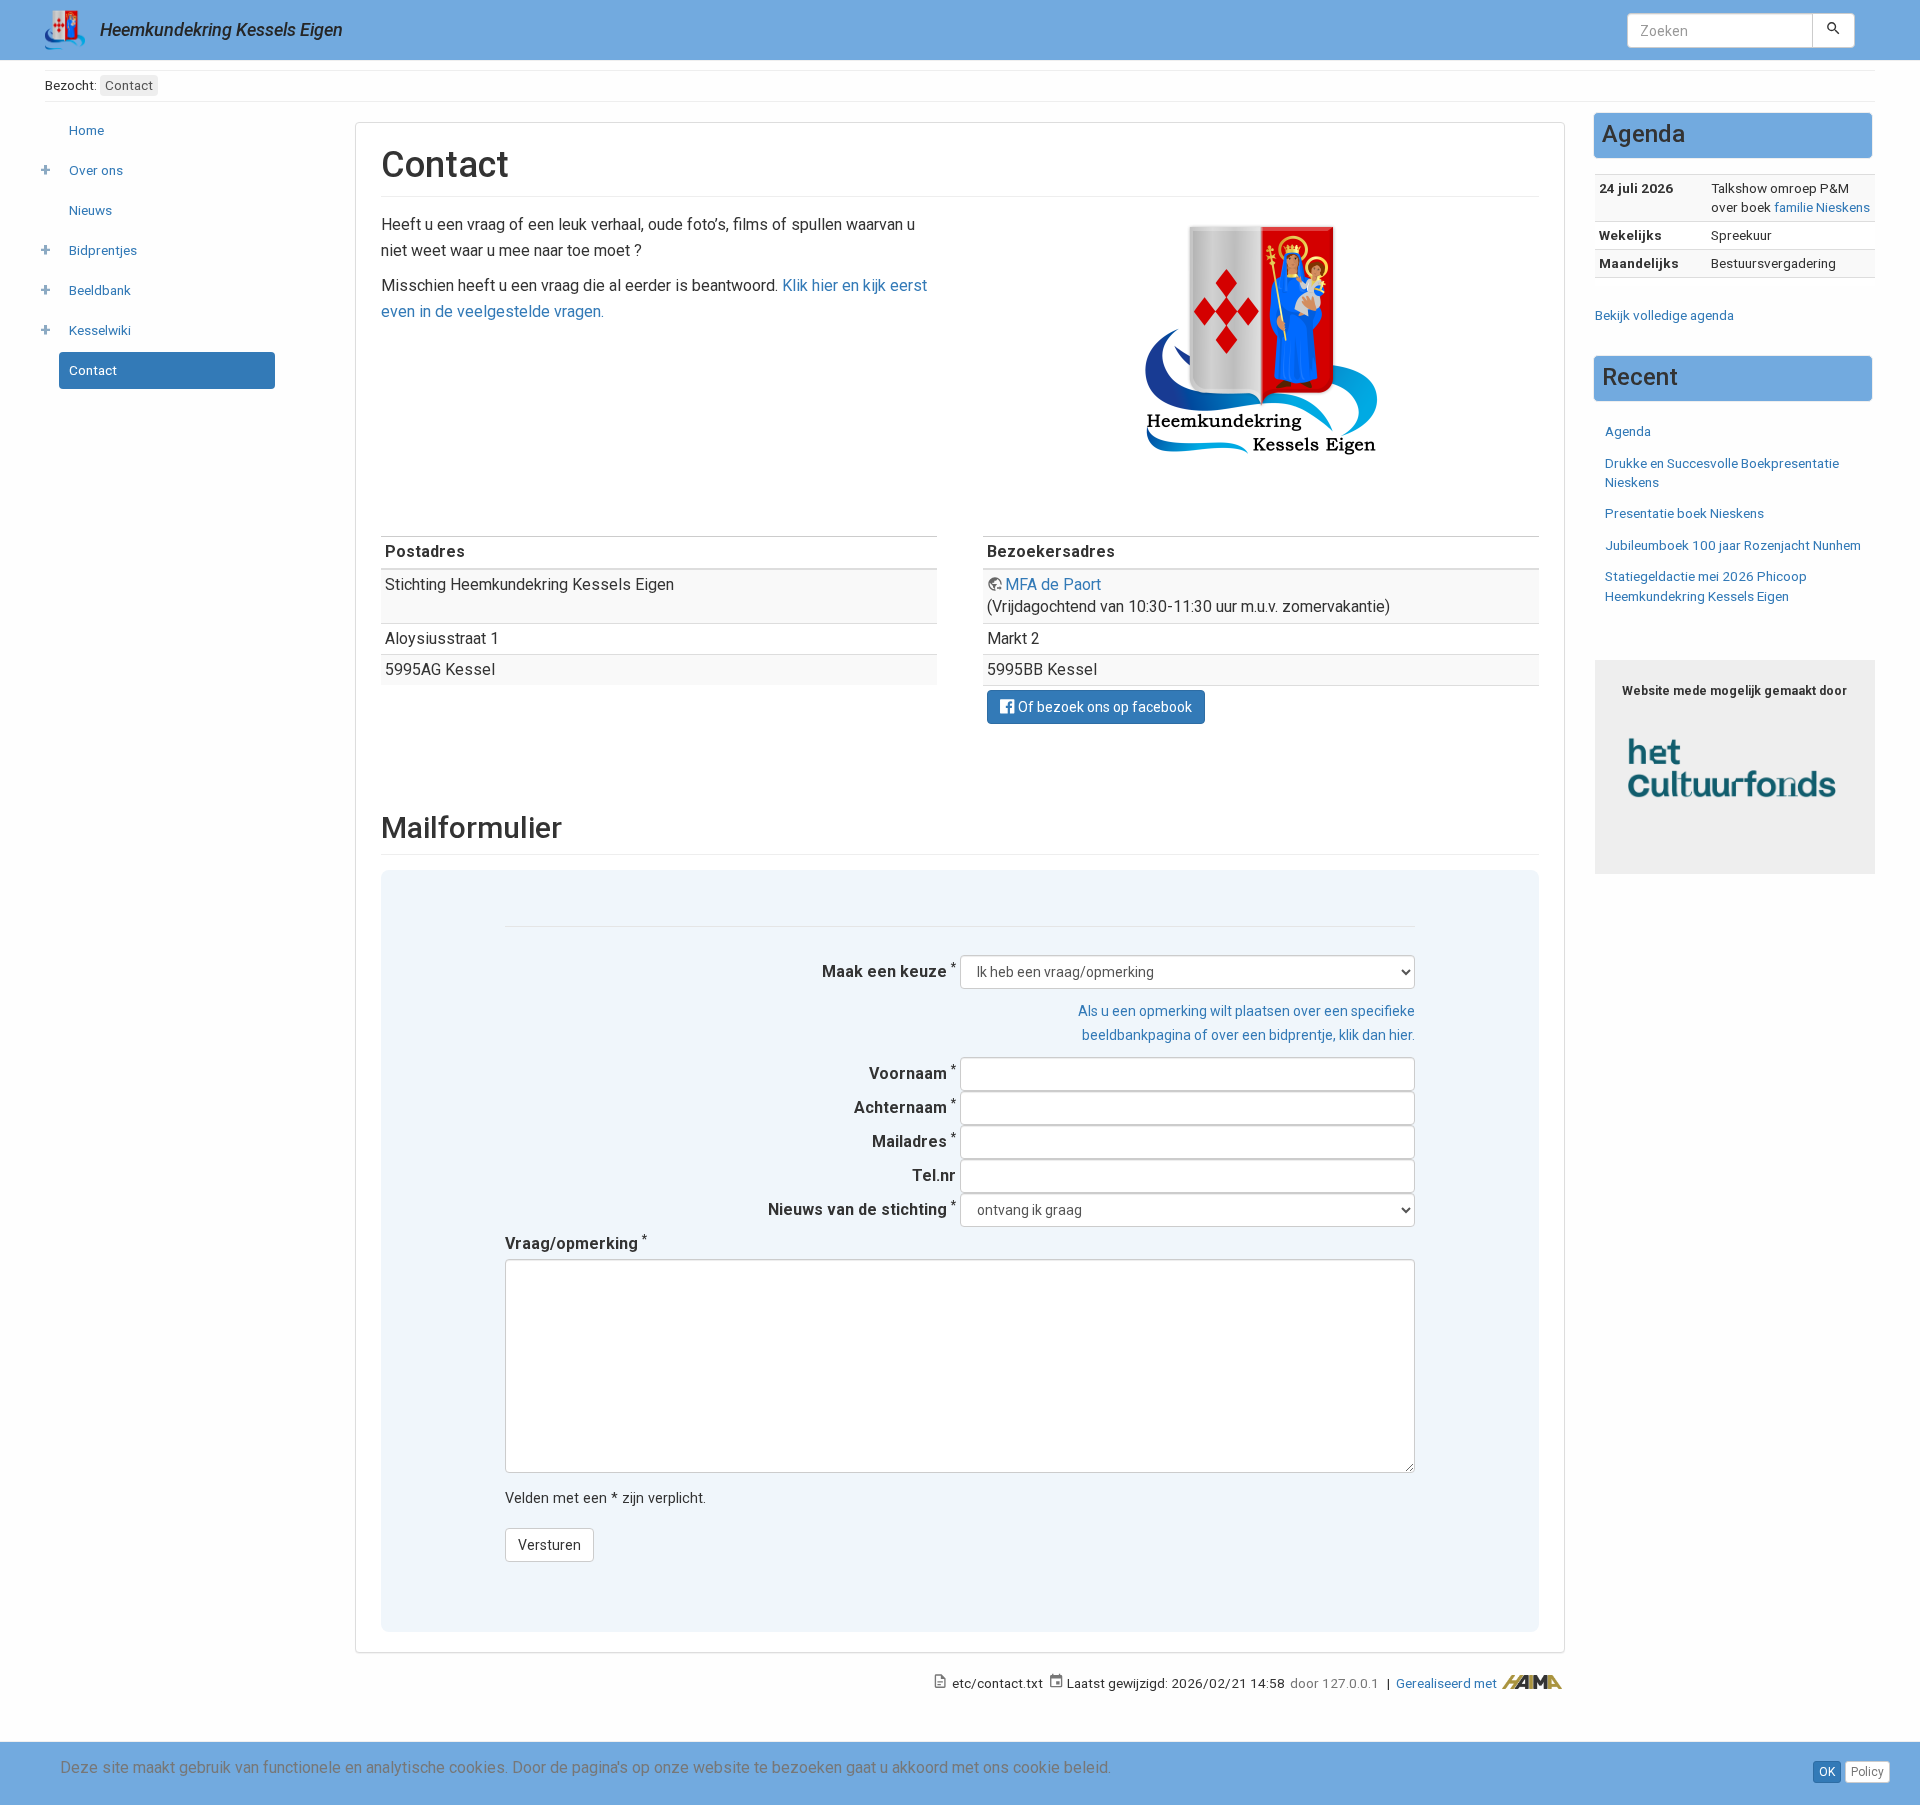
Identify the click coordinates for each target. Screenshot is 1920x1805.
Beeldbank (100, 290)
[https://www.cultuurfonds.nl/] (1735, 767)
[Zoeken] (1833, 30)
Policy (1867, 1772)
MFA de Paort (1053, 584)
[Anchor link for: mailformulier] (577, 825)
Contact (93, 370)
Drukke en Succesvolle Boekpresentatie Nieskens (1722, 472)
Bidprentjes (103, 250)
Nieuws (90, 210)
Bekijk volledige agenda (1664, 315)
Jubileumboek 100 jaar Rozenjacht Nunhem (1733, 545)
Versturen (549, 1545)
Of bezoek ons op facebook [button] (1103, 707)
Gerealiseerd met (1448, 1683)
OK (1827, 1772)
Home (86, 130)
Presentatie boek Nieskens (1684, 513)
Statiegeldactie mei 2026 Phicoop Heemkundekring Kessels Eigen (1706, 585)
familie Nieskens (1822, 207)
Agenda (1628, 431)
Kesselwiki (100, 330)
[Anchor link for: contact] (527, 161)
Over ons (96, 170)
